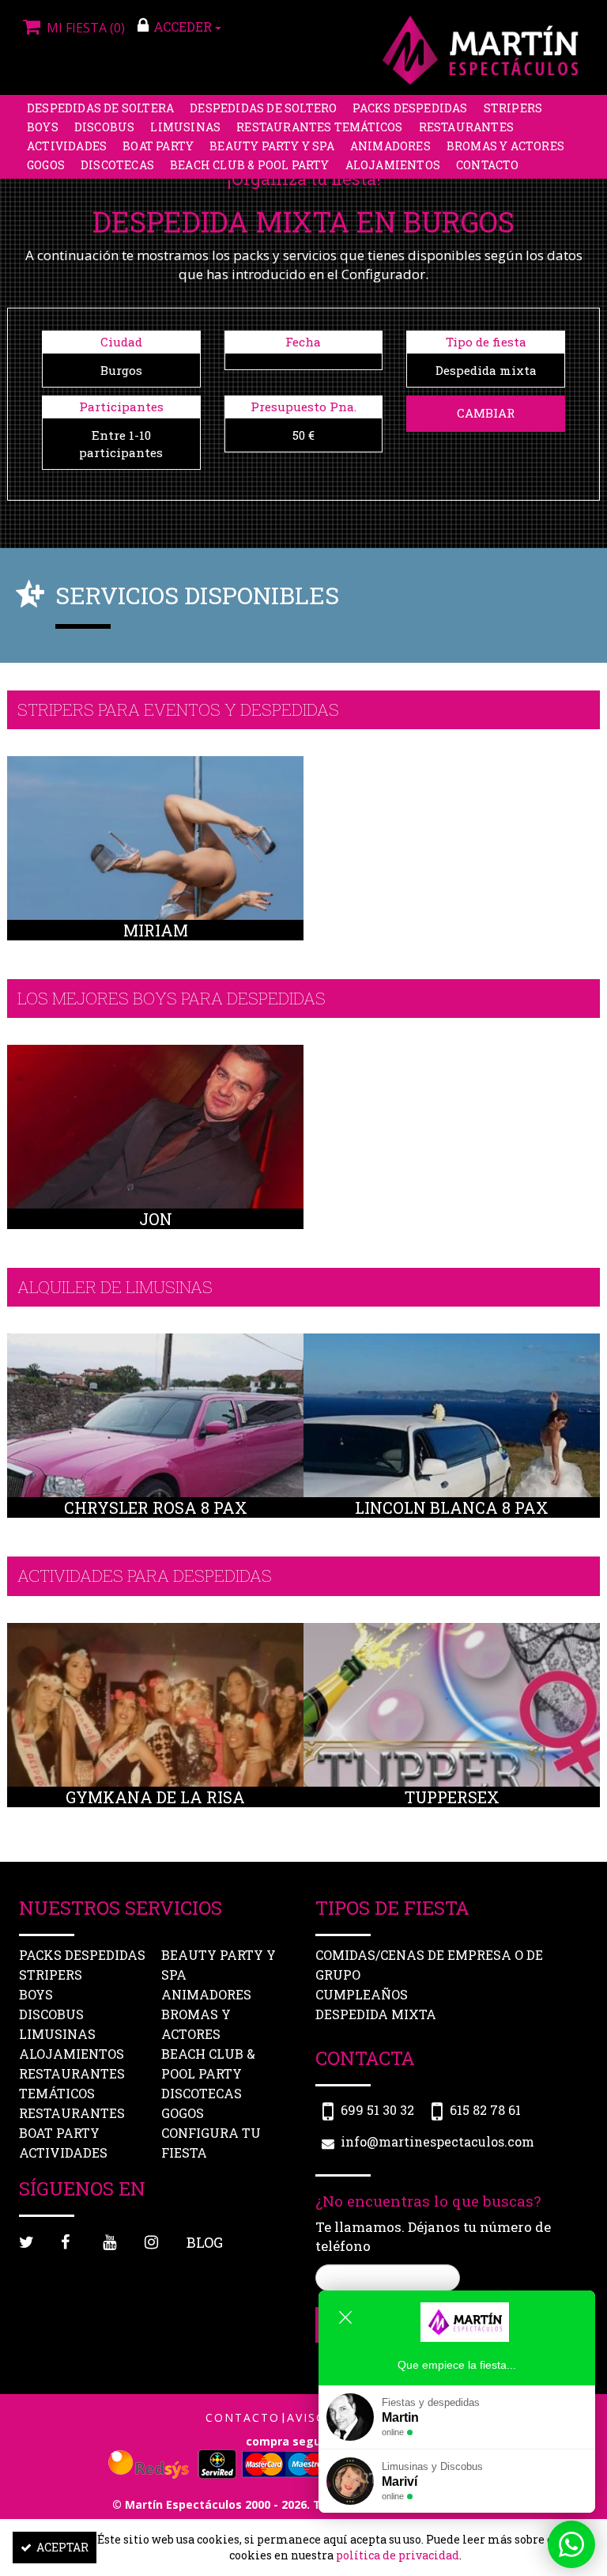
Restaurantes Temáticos (319, 127)
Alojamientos (393, 165)
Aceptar (62, 2547)
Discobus (105, 127)
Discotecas (117, 165)
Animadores (390, 146)
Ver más (156, 882)
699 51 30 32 (377, 2110)
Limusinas (185, 127)
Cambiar (486, 413)
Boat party (158, 146)
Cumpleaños (362, 1994)
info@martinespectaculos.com (437, 2141)
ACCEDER (184, 26)
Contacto (488, 165)
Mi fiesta (84, 28)
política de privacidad (398, 2555)
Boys (43, 127)
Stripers (513, 108)
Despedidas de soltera (100, 108)
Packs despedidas (410, 108)
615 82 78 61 (485, 2110)
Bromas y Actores (505, 146)
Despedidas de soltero (263, 108)
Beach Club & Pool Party (250, 165)
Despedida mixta (376, 2014)
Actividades (67, 146)
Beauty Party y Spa (272, 146)
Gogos (46, 165)
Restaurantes (466, 127)
